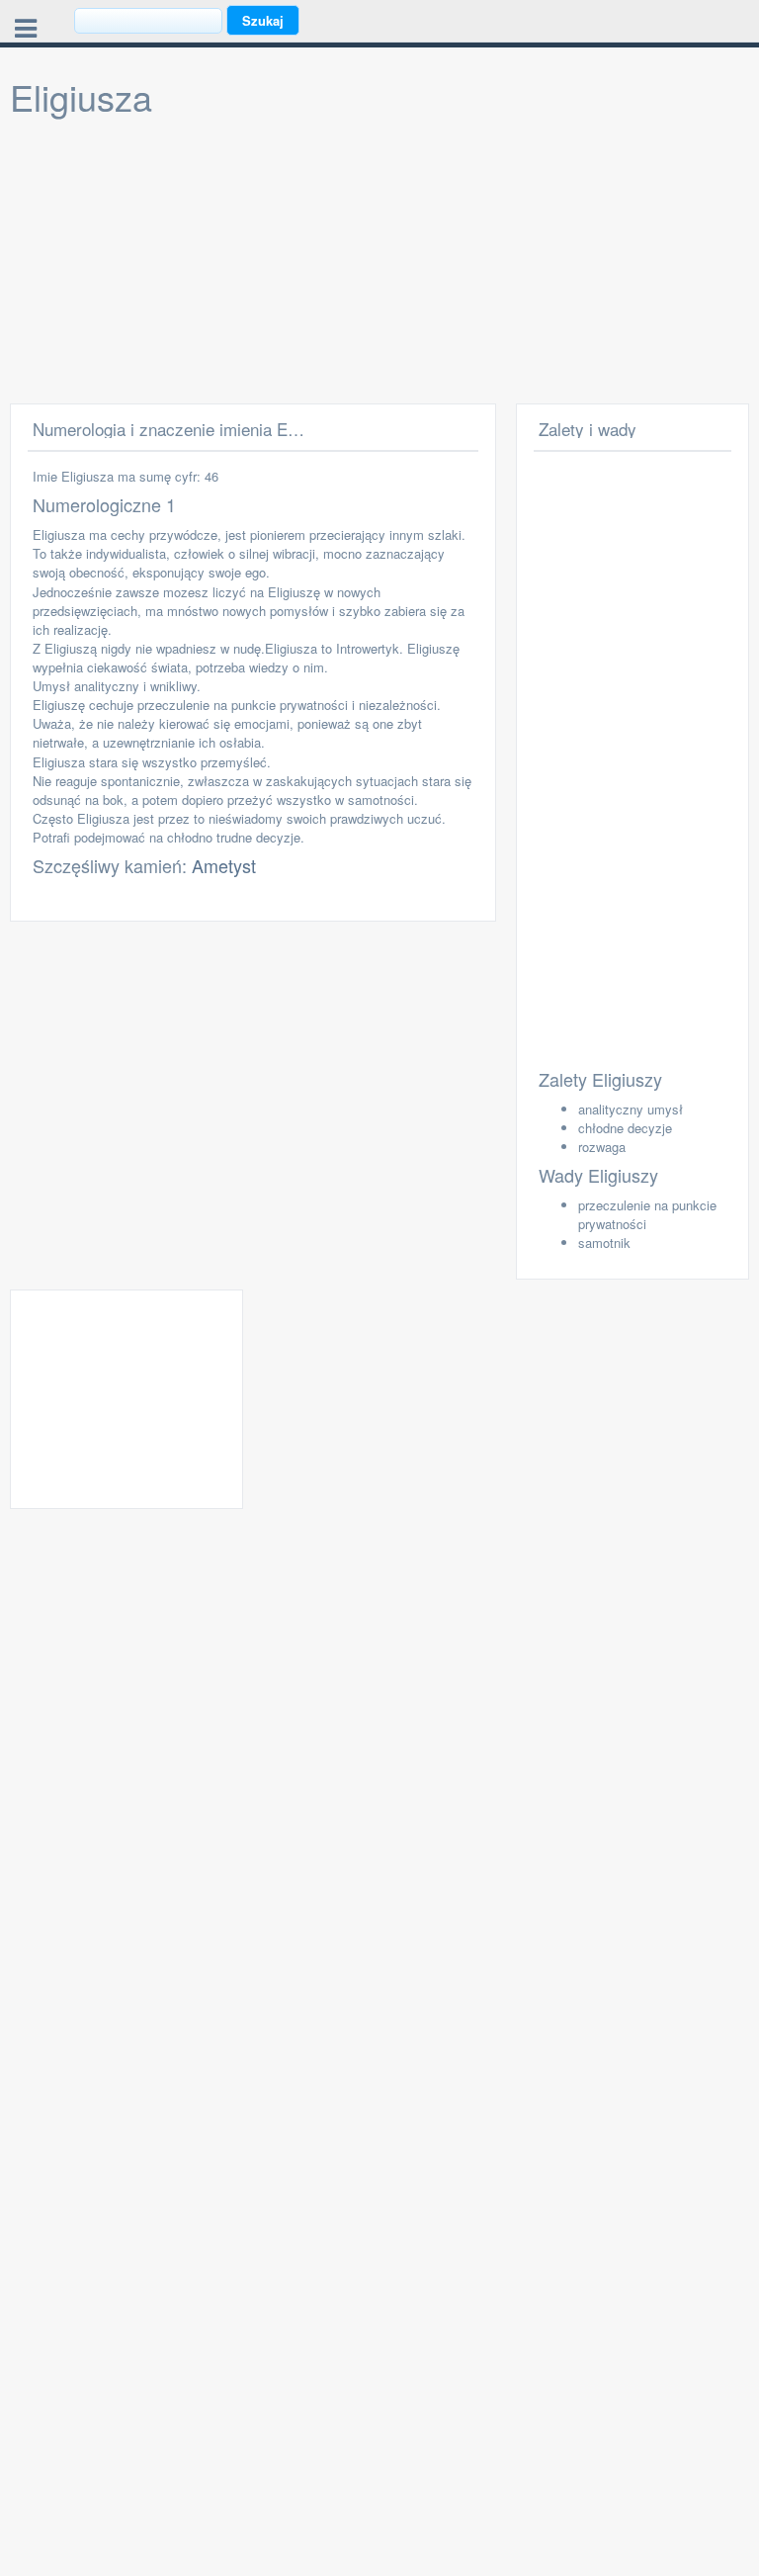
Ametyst (224, 865)
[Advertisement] (379, 265)
